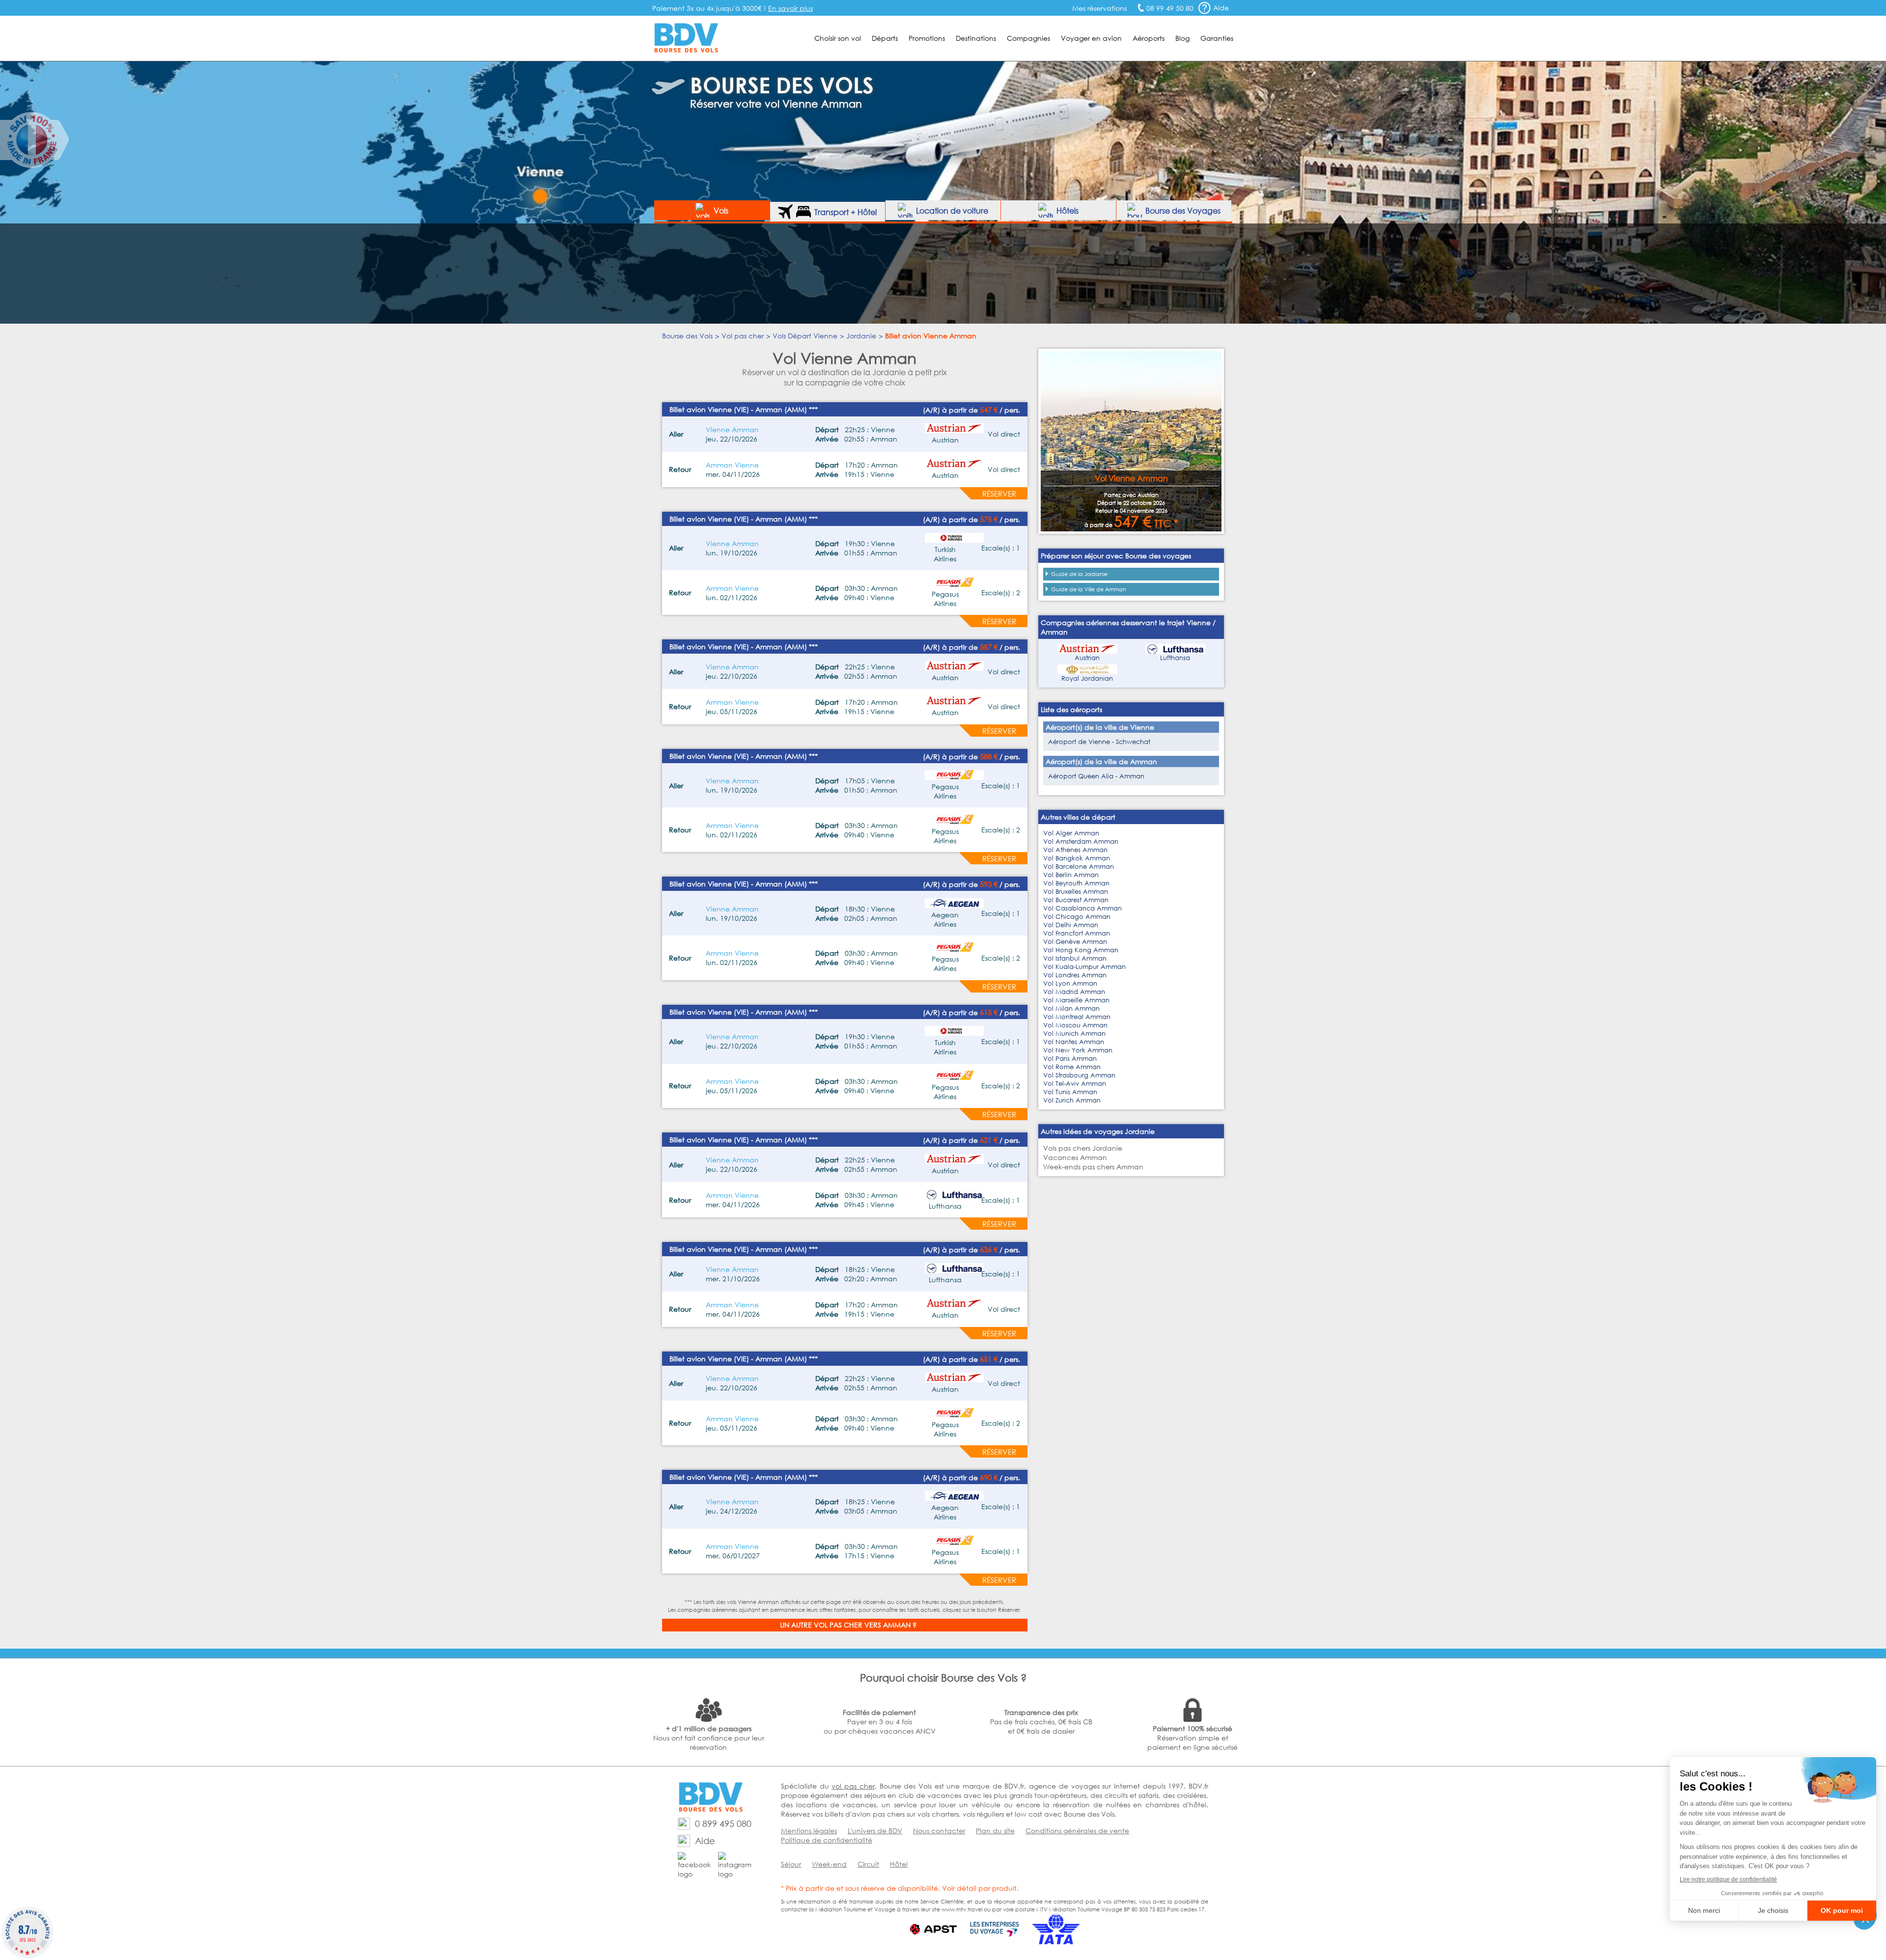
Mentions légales (809, 1831)
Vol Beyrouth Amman (1076, 883)
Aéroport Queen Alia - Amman (1096, 776)
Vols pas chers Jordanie (1083, 1148)
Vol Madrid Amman (1074, 992)
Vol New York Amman (1078, 1050)
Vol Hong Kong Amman (1081, 950)
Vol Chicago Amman (1077, 917)
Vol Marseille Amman (1076, 1000)
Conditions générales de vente (1077, 1831)
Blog (1182, 38)
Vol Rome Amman (1072, 1067)
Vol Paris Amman (1070, 1059)
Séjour (791, 1864)
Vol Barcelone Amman (1079, 867)
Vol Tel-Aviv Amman (1075, 1084)
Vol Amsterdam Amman (1081, 842)
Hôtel (899, 1864)
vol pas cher (853, 1786)
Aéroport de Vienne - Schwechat (1099, 742)
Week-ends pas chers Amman (1093, 1167)
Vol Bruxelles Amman (1076, 892)
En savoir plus (790, 8)
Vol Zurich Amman (1072, 1100)
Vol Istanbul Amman (1075, 958)
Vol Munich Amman (1074, 1034)
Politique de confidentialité (827, 1840)
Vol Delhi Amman (1071, 925)
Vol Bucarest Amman (1076, 900)
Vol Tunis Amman (1070, 1092)
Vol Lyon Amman (1070, 983)
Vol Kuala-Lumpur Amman (1084, 967)
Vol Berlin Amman (1071, 875)
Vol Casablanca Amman (1082, 908)
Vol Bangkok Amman (1077, 858)
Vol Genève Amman (1075, 942)
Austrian (1087, 658)
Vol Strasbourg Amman (1079, 1075)
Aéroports (1149, 38)
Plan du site (995, 1831)
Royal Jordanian (1087, 678)
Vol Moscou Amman (1075, 1025)
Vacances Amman (1075, 1157)
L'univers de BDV (875, 1831)
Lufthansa (1175, 658)
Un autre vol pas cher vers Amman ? (848, 1625)
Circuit (868, 1864)
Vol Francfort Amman (1077, 933)
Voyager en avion (1091, 38)
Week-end (829, 1864)
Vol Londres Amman (1075, 975)
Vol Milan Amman (1071, 1008)
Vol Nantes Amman (1074, 1042)
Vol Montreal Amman (1077, 1017)
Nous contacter (939, 1831)
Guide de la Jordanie (1079, 574)
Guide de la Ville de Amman (1089, 589)
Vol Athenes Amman (1075, 850)
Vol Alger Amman (1071, 833)
